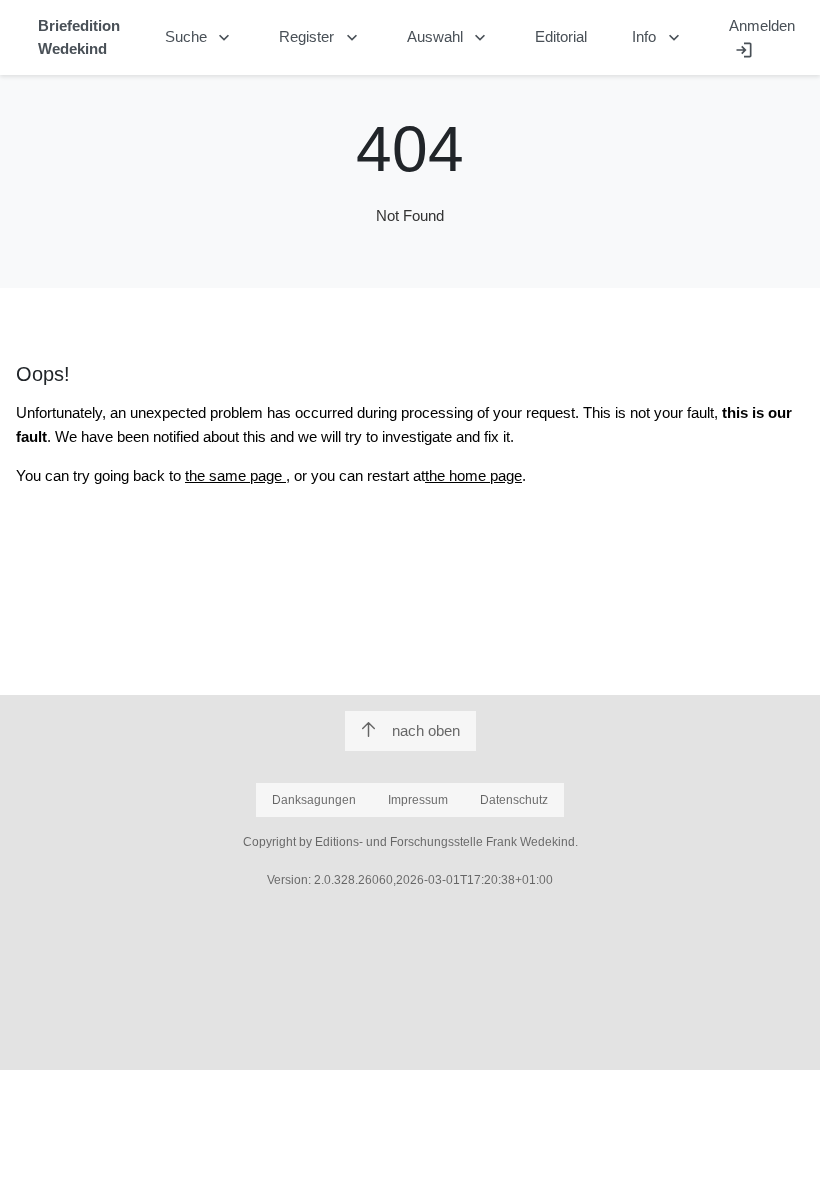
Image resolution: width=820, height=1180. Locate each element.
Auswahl (449, 38)
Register (320, 38)
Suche (200, 38)
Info (658, 38)
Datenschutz (514, 800)
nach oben (426, 730)
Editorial (561, 36)
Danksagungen (314, 800)
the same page (235, 475)
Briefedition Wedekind (79, 37)
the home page (473, 475)
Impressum (418, 800)
